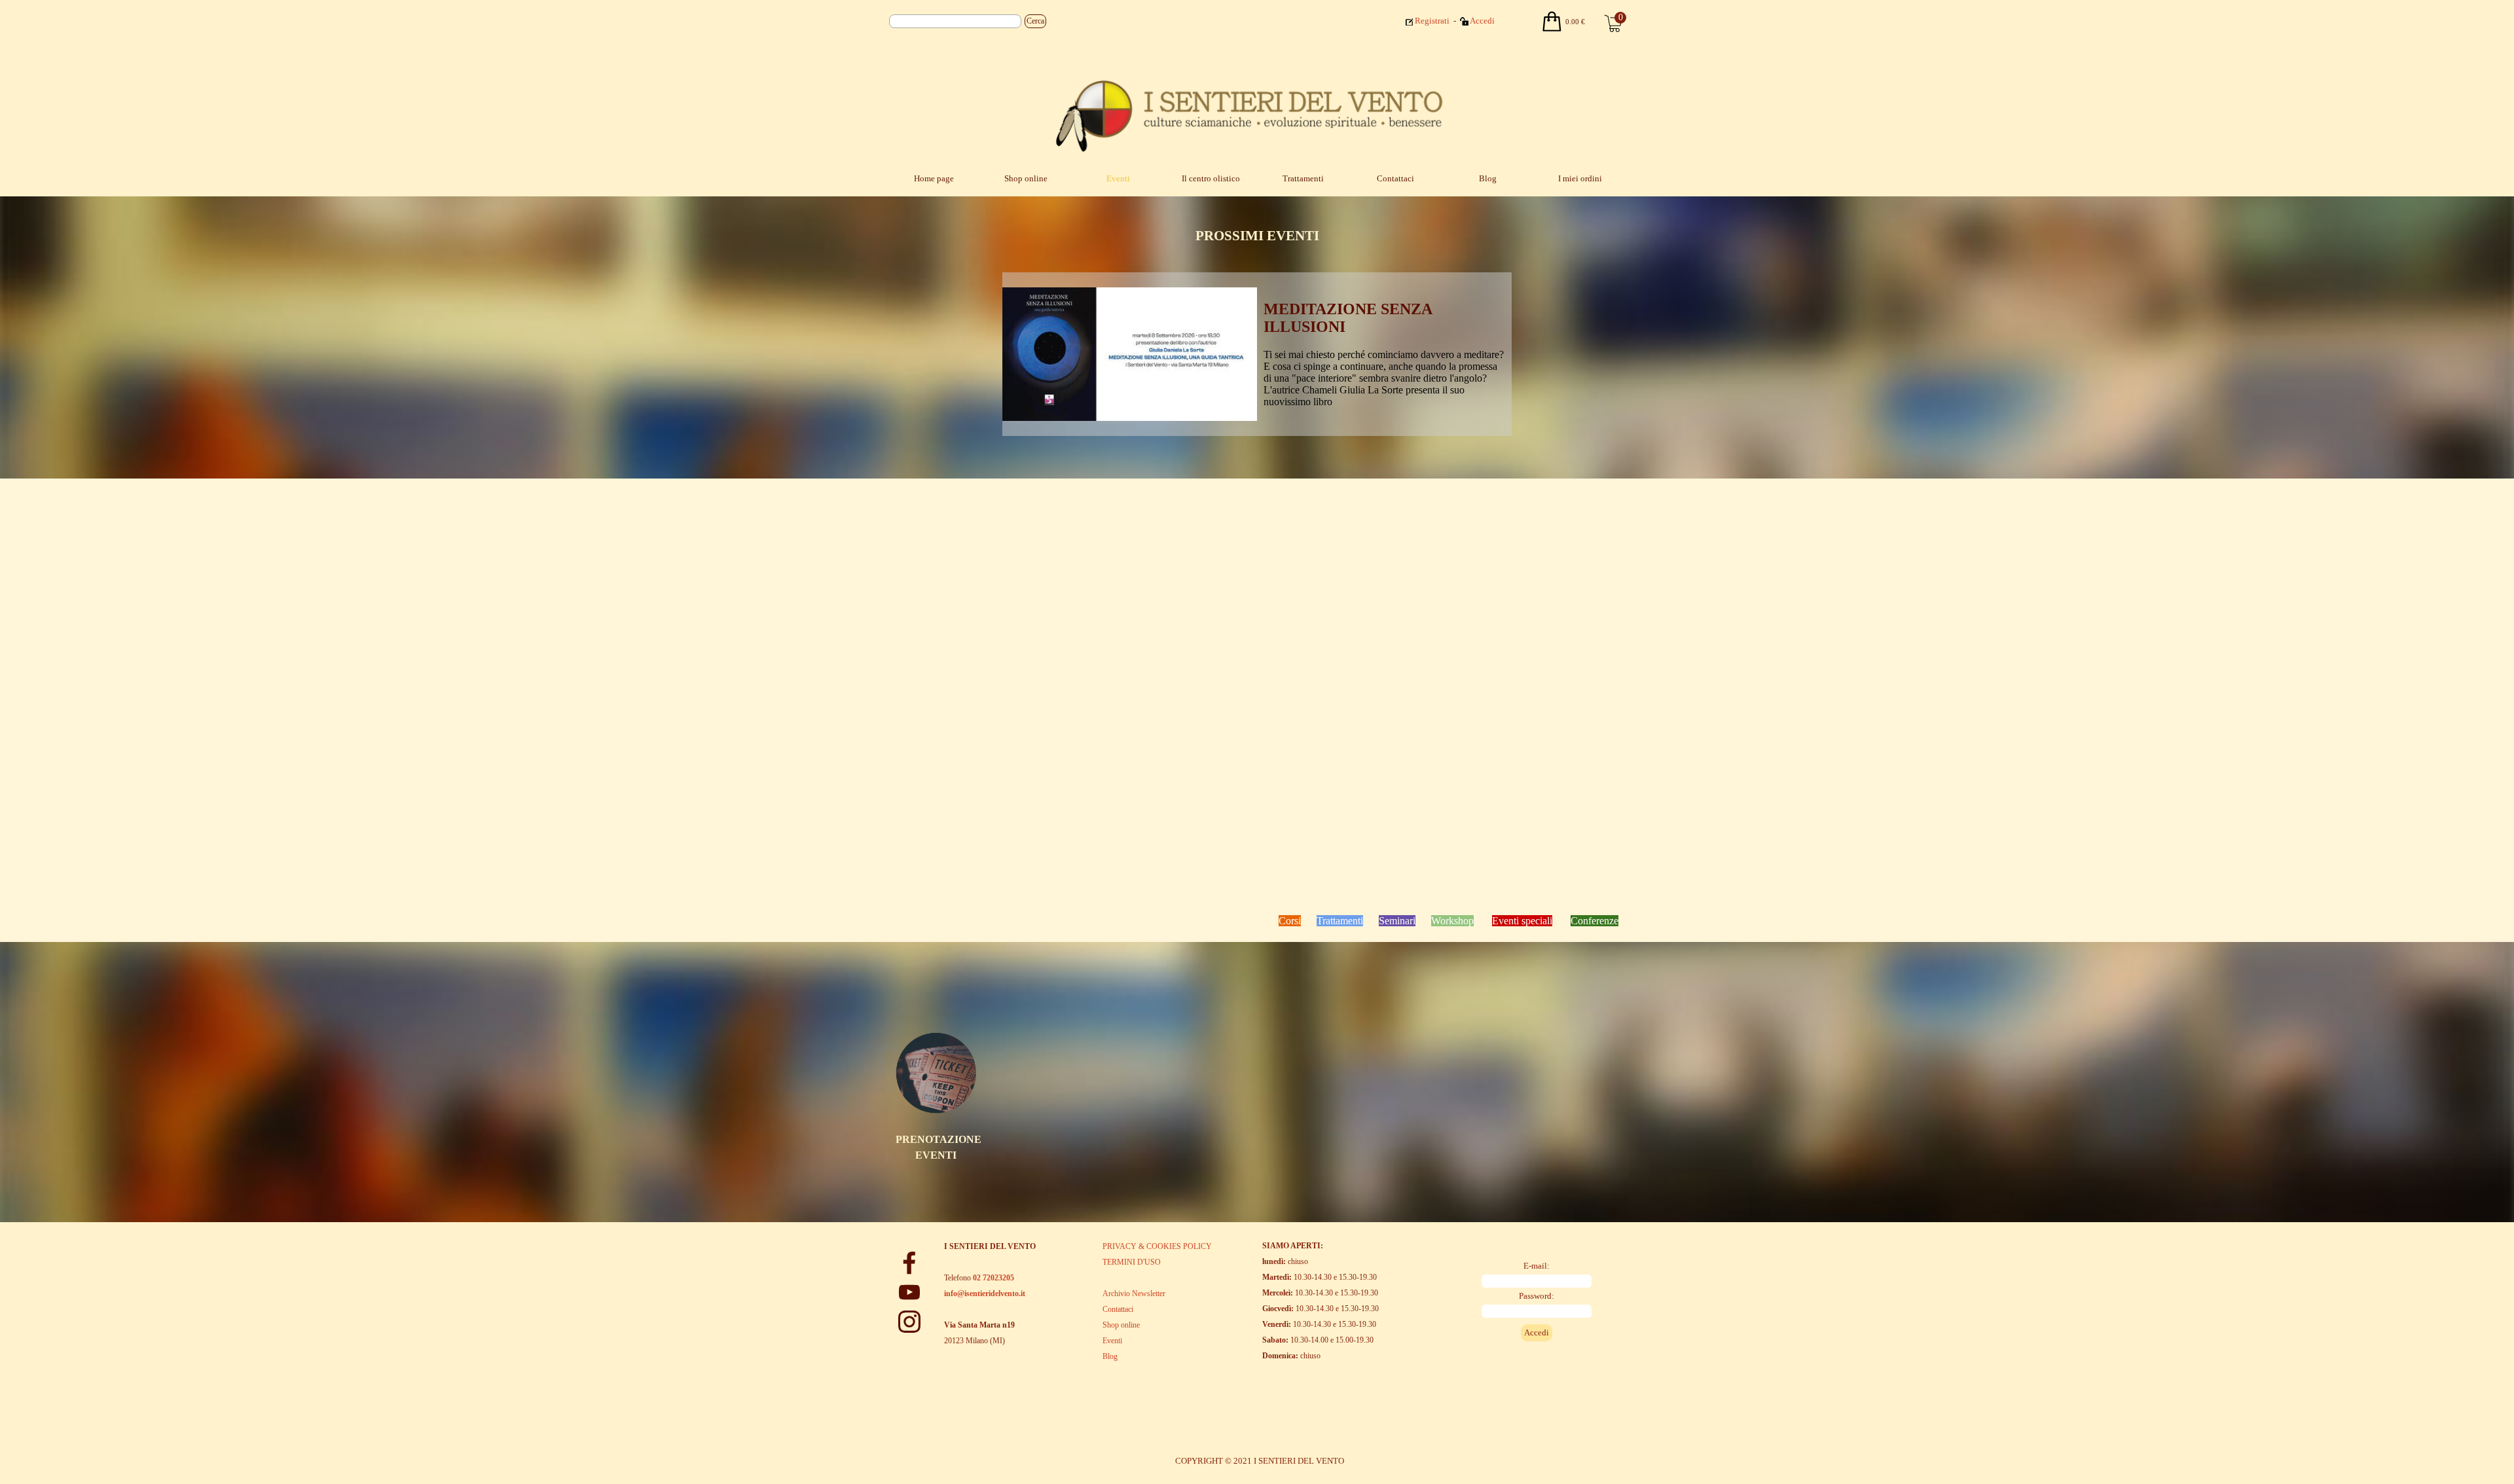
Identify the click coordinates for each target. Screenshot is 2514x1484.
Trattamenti (1303, 178)
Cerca (1035, 21)
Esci (1513, 20)
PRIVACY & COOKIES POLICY (1157, 1246)
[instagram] (909, 1322)
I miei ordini (1580, 178)
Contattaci (1395, 178)
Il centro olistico (1211, 178)
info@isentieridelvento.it (985, 1294)
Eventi (1118, 178)
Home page (934, 178)
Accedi (1482, 21)
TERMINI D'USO (1132, 1262)
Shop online (1026, 178)
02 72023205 (993, 1278)
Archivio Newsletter (1134, 1294)
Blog (1488, 178)
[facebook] (909, 1263)
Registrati (1432, 21)
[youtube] (909, 1292)
